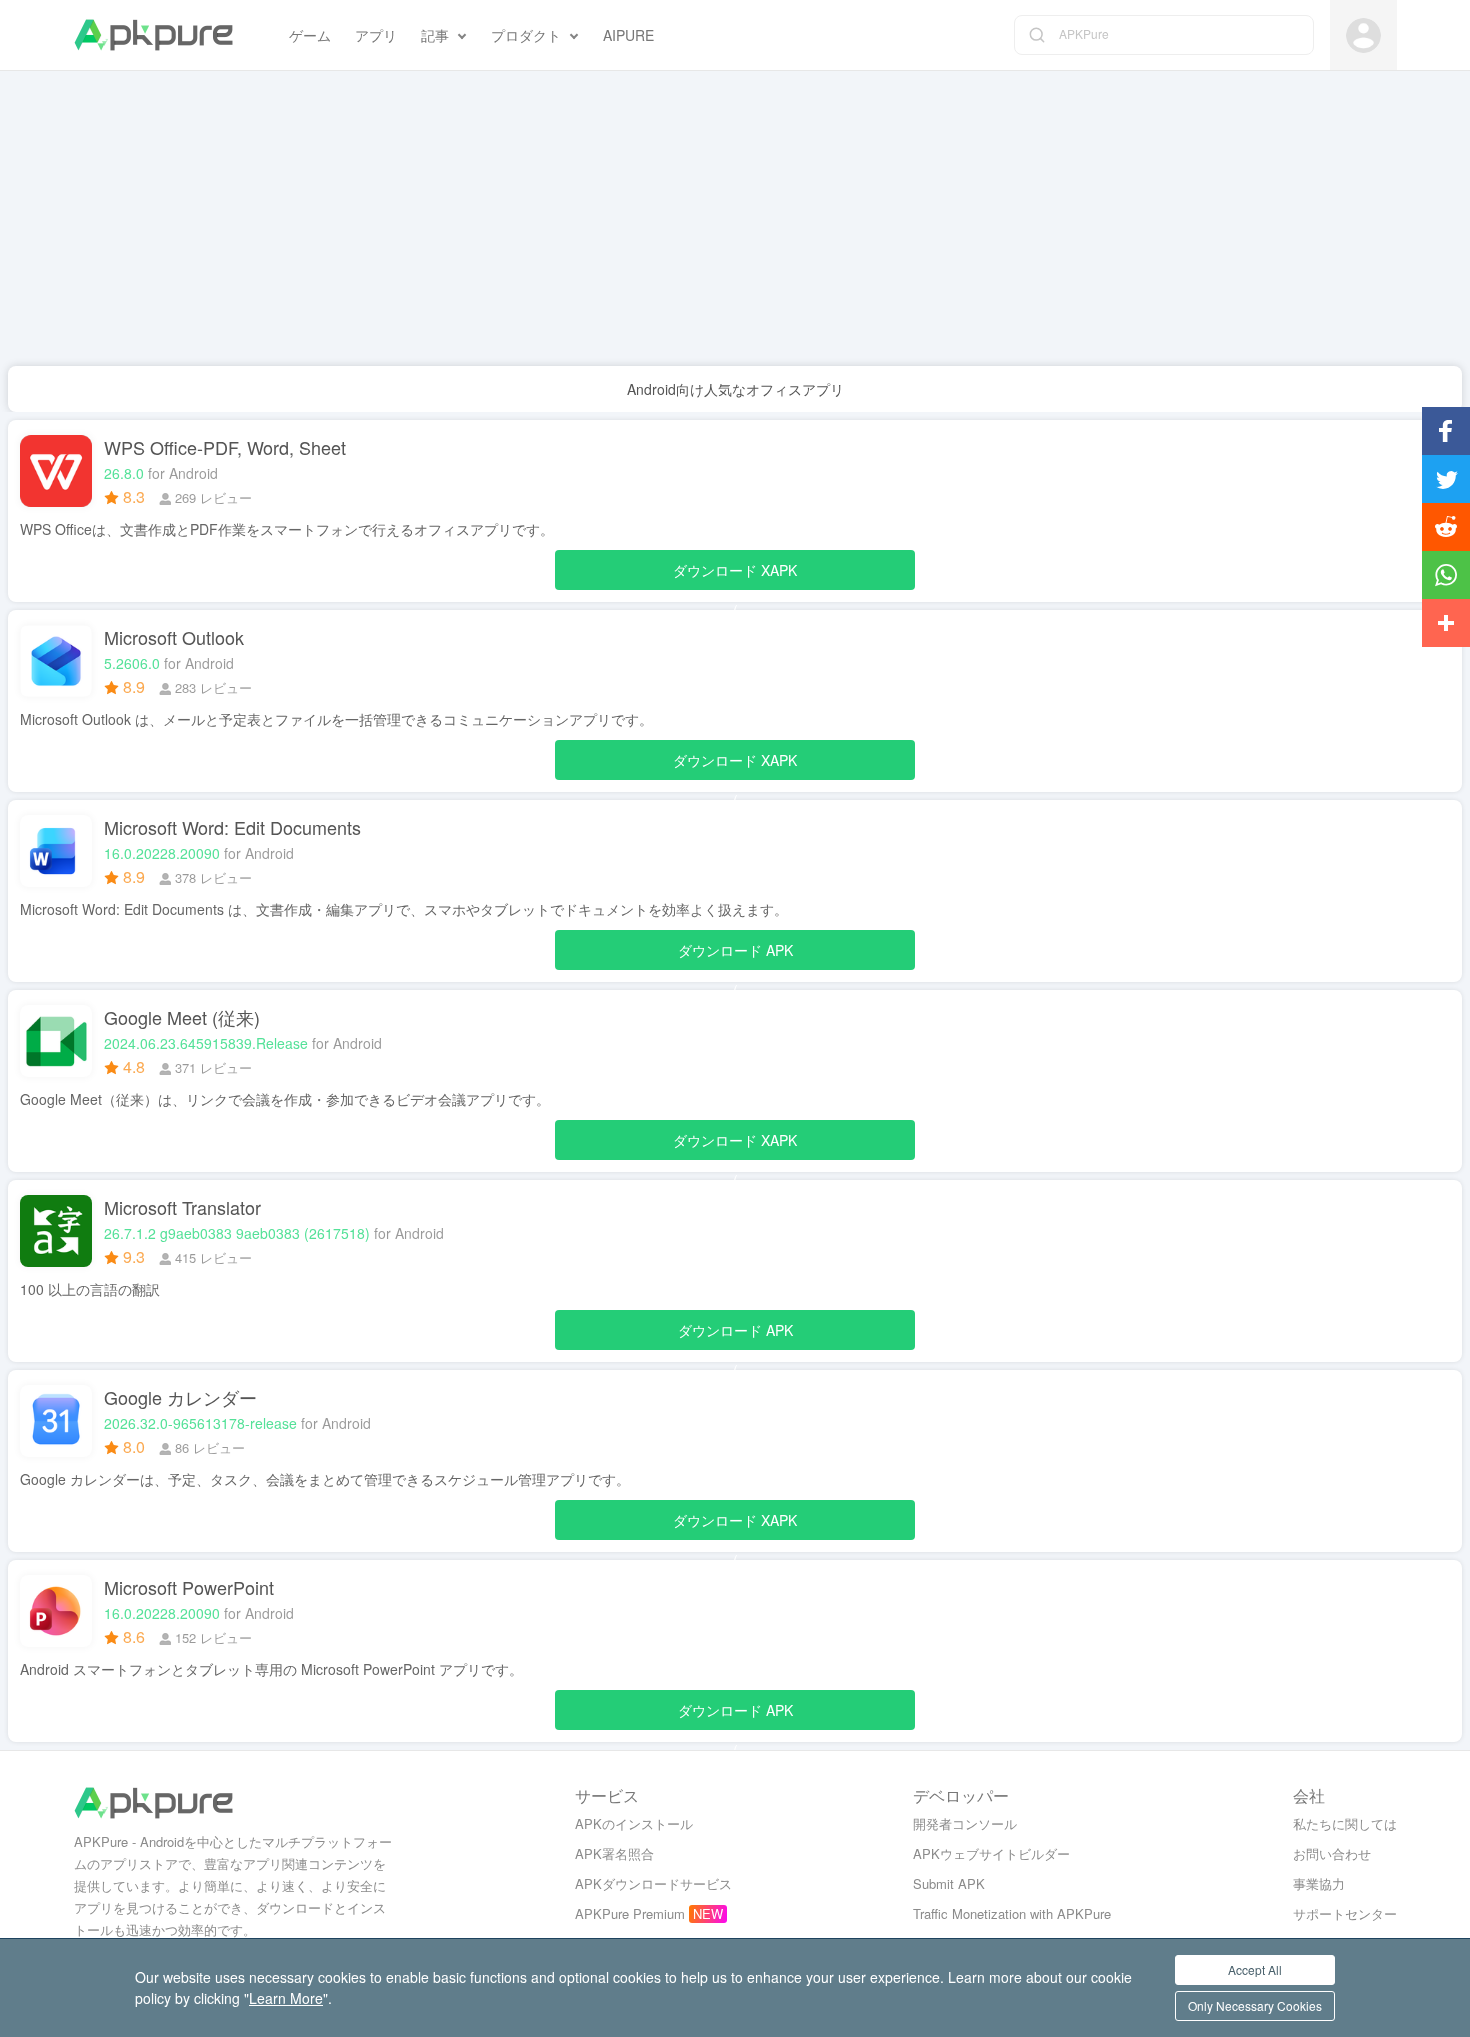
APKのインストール (634, 1823)
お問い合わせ (1332, 1853)
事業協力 (1319, 1883)
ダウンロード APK (735, 955)
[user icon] (1363, 35)
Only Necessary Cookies (1255, 2005)
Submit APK (949, 1883)
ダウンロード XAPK (735, 575)
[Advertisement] (600, 226)
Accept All (1255, 1969)
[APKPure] (153, 35)
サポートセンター (1345, 1913)
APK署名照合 (614, 1853)
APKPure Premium (630, 1913)
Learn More (286, 1998)
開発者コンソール (965, 1823)
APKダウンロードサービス (653, 1883)
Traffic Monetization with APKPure (1012, 1913)
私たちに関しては (1345, 1823)
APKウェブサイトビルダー (991, 1853)
